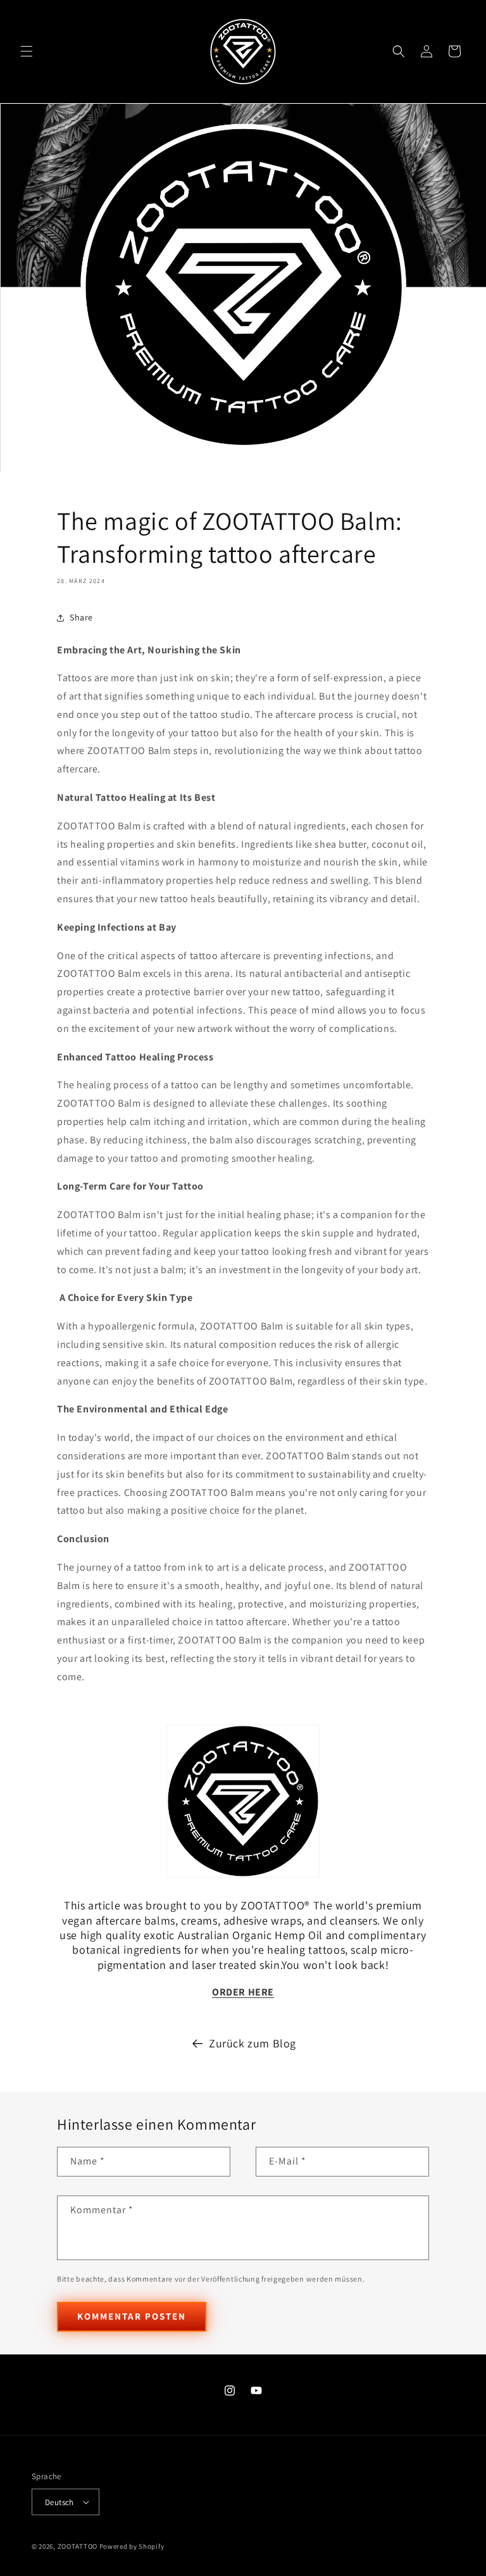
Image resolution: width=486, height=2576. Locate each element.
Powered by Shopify (132, 2546)
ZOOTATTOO (78, 2546)
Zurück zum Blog (252, 2043)
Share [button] (81, 617)
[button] (27, 51)
